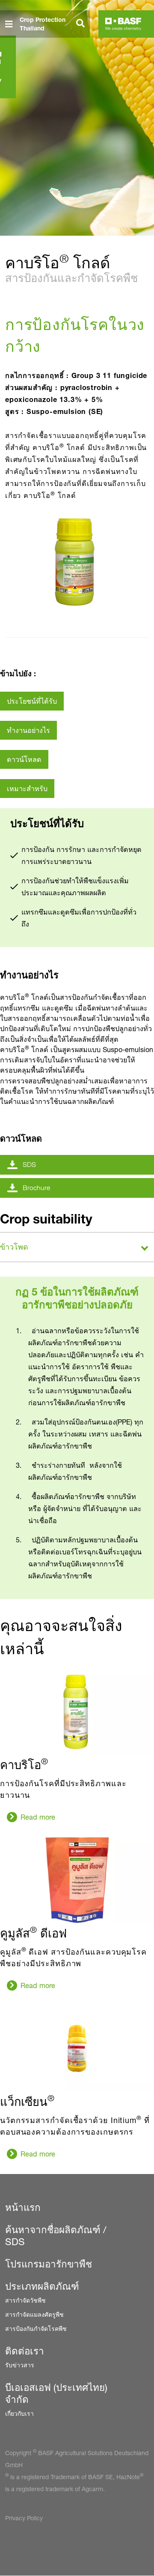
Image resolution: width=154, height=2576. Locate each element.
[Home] (123, 24)
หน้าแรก (23, 2207)
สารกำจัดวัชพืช (25, 2300)
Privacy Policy (24, 2518)
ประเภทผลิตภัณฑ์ (42, 2286)
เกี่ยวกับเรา (19, 2413)
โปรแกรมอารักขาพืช (49, 2264)
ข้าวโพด (14, 1247)
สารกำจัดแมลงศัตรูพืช (34, 2314)
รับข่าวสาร (20, 2365)
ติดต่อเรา (25, 2351)
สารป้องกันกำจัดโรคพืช (36, 2329)
